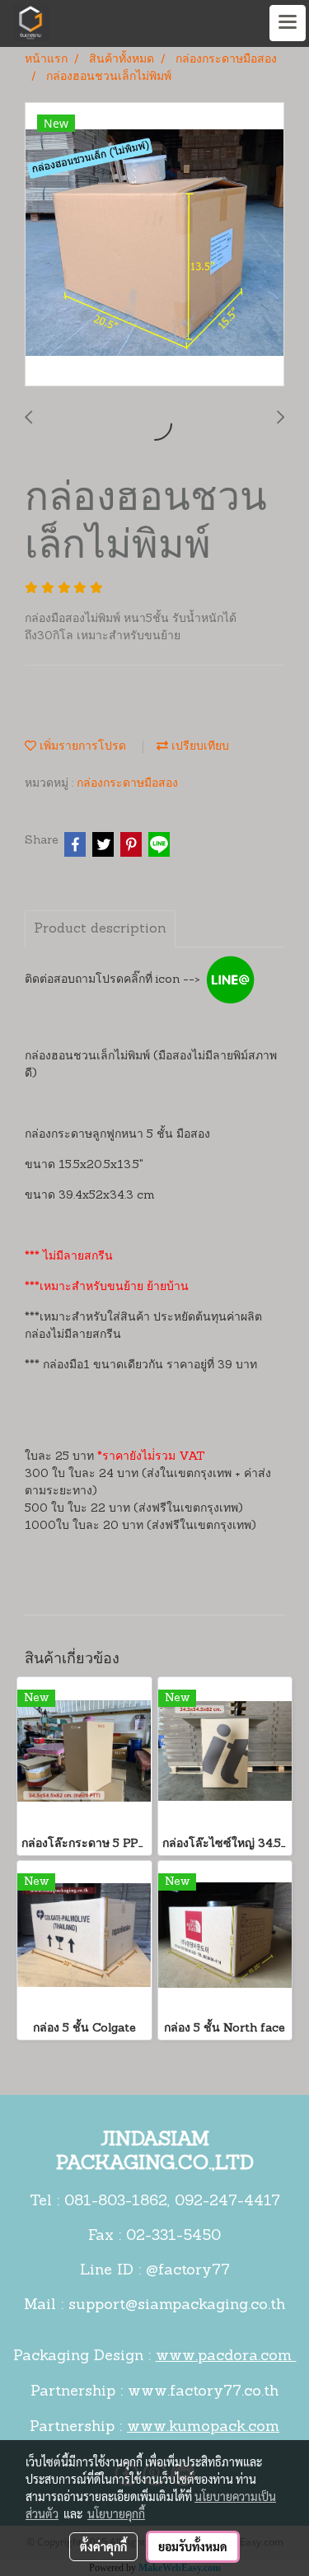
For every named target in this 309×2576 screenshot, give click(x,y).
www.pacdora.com (226, 2357)
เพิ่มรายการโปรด (81, 747)
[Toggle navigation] (288, 23)
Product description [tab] (100, 929)
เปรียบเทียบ (199, 747)
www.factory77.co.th (203, 2392)
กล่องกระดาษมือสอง (127, 784)
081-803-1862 (116, 2202)
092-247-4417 (227, 2202)
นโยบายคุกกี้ (116, 2513)
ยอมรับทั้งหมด (193, 2546)
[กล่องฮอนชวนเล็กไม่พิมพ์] (154, 245)
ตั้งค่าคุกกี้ (103, 2546)
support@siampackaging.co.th (177, 2306)
